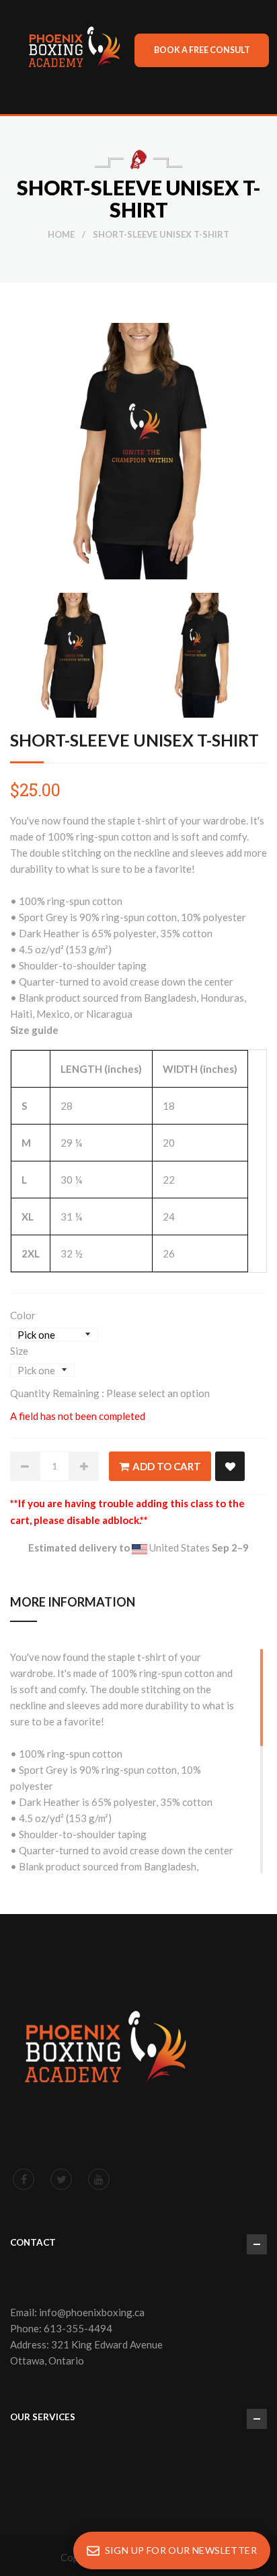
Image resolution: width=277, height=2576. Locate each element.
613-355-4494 (78, 2328)
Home (61, 234)
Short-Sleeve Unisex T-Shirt (134, 740)
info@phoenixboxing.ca (92, 2312)
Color (23, 1315)
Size (19, 1351)
